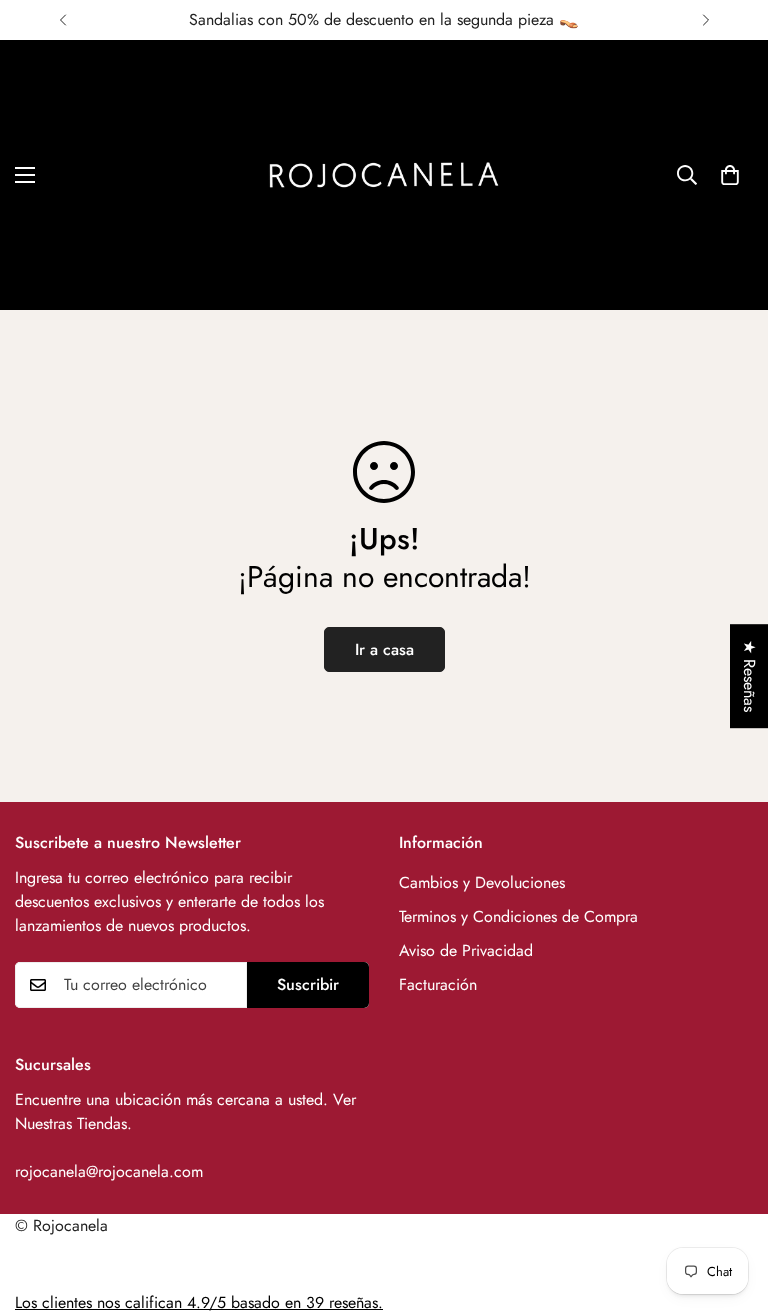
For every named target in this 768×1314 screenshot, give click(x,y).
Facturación (438, 984)
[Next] (705, 20)
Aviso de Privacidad (466, 950)
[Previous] (62, 20)
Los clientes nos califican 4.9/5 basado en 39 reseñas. (199, 1302)
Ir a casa (384, 649)
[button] (730, 175)
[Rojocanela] (384, 175)
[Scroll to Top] (729, 1205)
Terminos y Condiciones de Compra (518, 916)
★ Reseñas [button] (749, 676)
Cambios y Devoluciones (482, 882)
